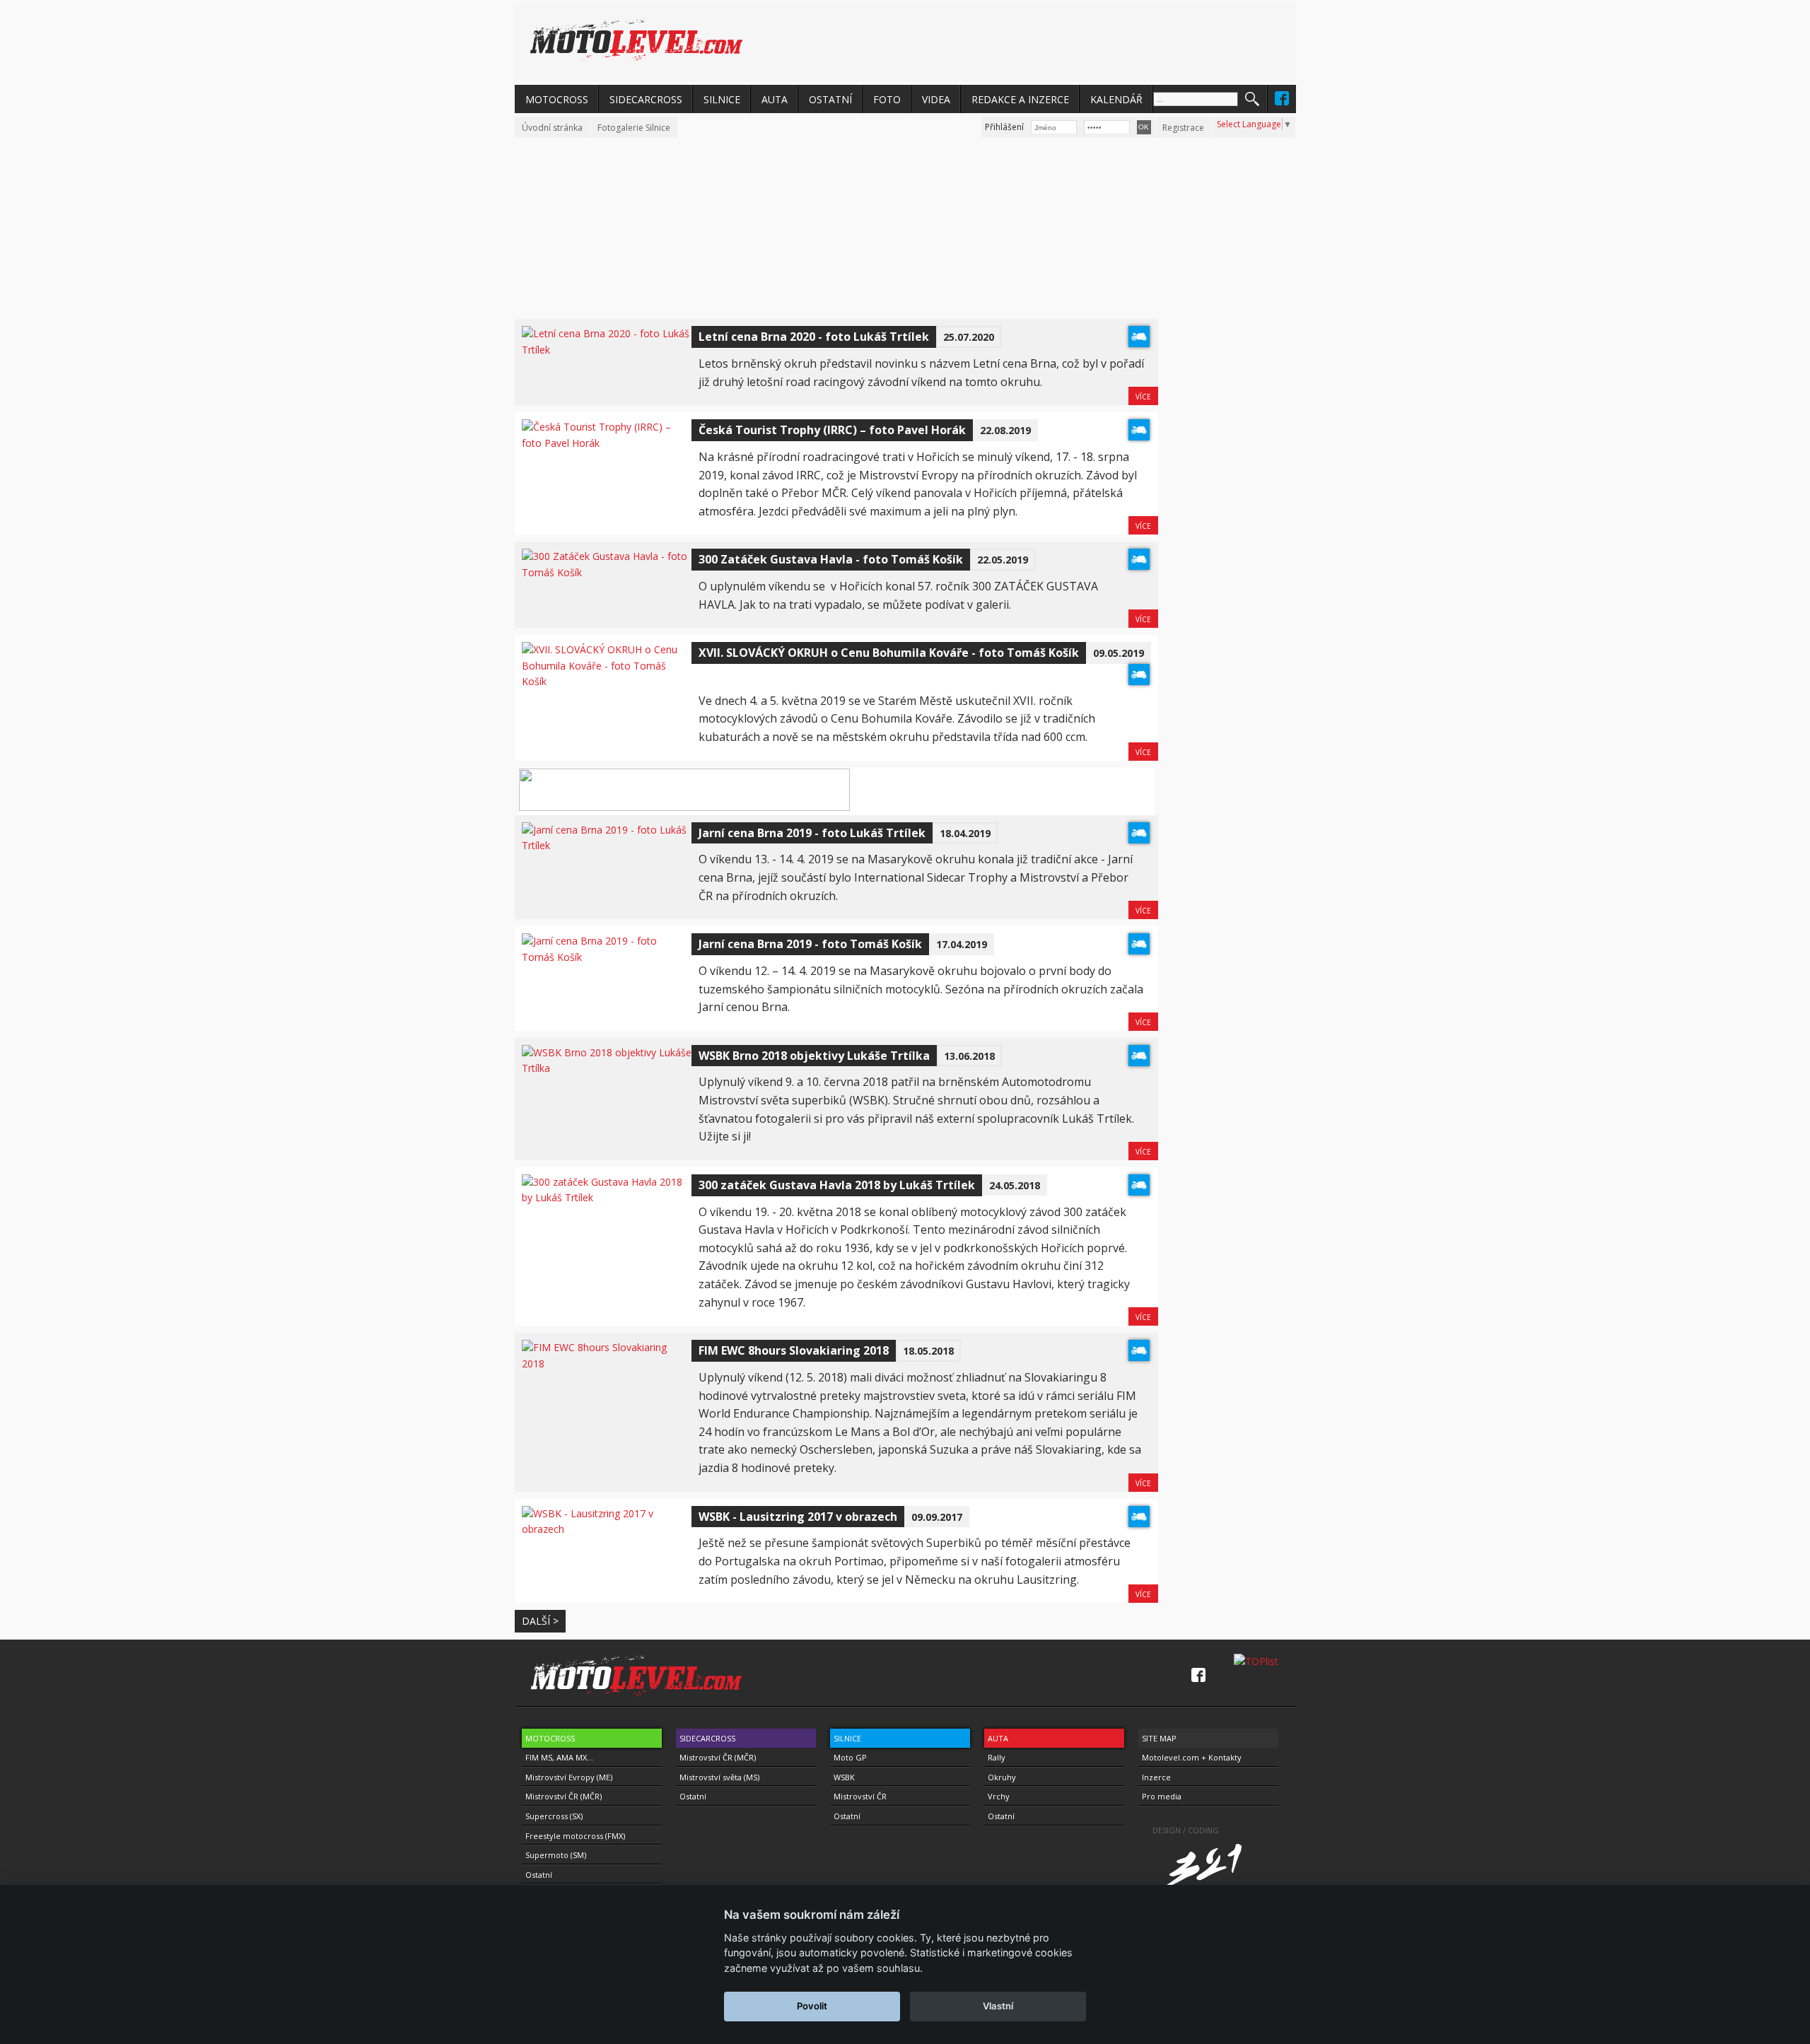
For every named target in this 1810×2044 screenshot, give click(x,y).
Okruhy (1002, 1777)
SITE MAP (1159, 1738)
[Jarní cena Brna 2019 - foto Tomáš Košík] (607, 957)
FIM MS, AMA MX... (559, 1757)
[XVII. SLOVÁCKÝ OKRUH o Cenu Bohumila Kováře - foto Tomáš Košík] (607, 681)
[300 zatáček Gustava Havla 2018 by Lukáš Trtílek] (607, 1197)
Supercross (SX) (554, 1816)
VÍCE (1143, 397)
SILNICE (722, 99)
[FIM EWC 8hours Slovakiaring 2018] (607, 1363)
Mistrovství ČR (860, 1796)
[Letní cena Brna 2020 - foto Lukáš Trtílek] (607, 350)
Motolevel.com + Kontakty (1192, 1757)
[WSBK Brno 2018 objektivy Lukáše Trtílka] (607, 1068)
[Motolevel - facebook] (1282, 98)
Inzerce (1156, 1777)
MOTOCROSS (557, 99)
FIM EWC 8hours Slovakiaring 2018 (794, 1350)
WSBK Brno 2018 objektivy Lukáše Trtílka (814, 1056)
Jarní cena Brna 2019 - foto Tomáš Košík (810, 944)
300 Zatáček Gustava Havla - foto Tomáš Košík (831, 559)
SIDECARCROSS (646, 99)
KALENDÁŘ (1116, 99)
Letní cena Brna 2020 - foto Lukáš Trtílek (814, 337)
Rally (997, 1757)
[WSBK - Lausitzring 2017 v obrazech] (607, 1529)
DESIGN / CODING (1186, 1830)
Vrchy (999, 1796)
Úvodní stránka (552, 128)
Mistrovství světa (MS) (719, 1777)
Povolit (812, 2006)
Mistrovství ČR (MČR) (564, 1796)
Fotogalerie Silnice (634, 128)
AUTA (775, 99)
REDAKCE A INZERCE (1020, 99)
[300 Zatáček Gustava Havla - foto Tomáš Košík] (607, 572)
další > (540, 1621)
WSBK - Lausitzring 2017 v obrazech (798, 1517)
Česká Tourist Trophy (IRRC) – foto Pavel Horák (832, 430)
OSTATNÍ (830, 99)
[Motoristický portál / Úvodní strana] (636, 40)
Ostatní (539, 1875)
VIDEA (936, 99)
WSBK (844, 1777)
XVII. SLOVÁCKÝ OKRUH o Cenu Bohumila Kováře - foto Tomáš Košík (889, 653)
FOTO (887, 99)
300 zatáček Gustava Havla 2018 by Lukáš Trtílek (837, 1185)
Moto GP (850, 1757)
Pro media (1162, 1796)
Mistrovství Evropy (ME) (569, 1777)
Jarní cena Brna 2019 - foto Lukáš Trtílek (812, 833)
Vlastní (998, 2006)
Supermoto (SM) (556, 1855)
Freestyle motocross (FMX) (575, 1836)
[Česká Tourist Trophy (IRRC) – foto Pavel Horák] (607, 443)
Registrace (1183, 128)
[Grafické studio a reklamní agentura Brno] (1219, 1882)
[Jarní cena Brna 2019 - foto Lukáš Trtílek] (607, 845)
